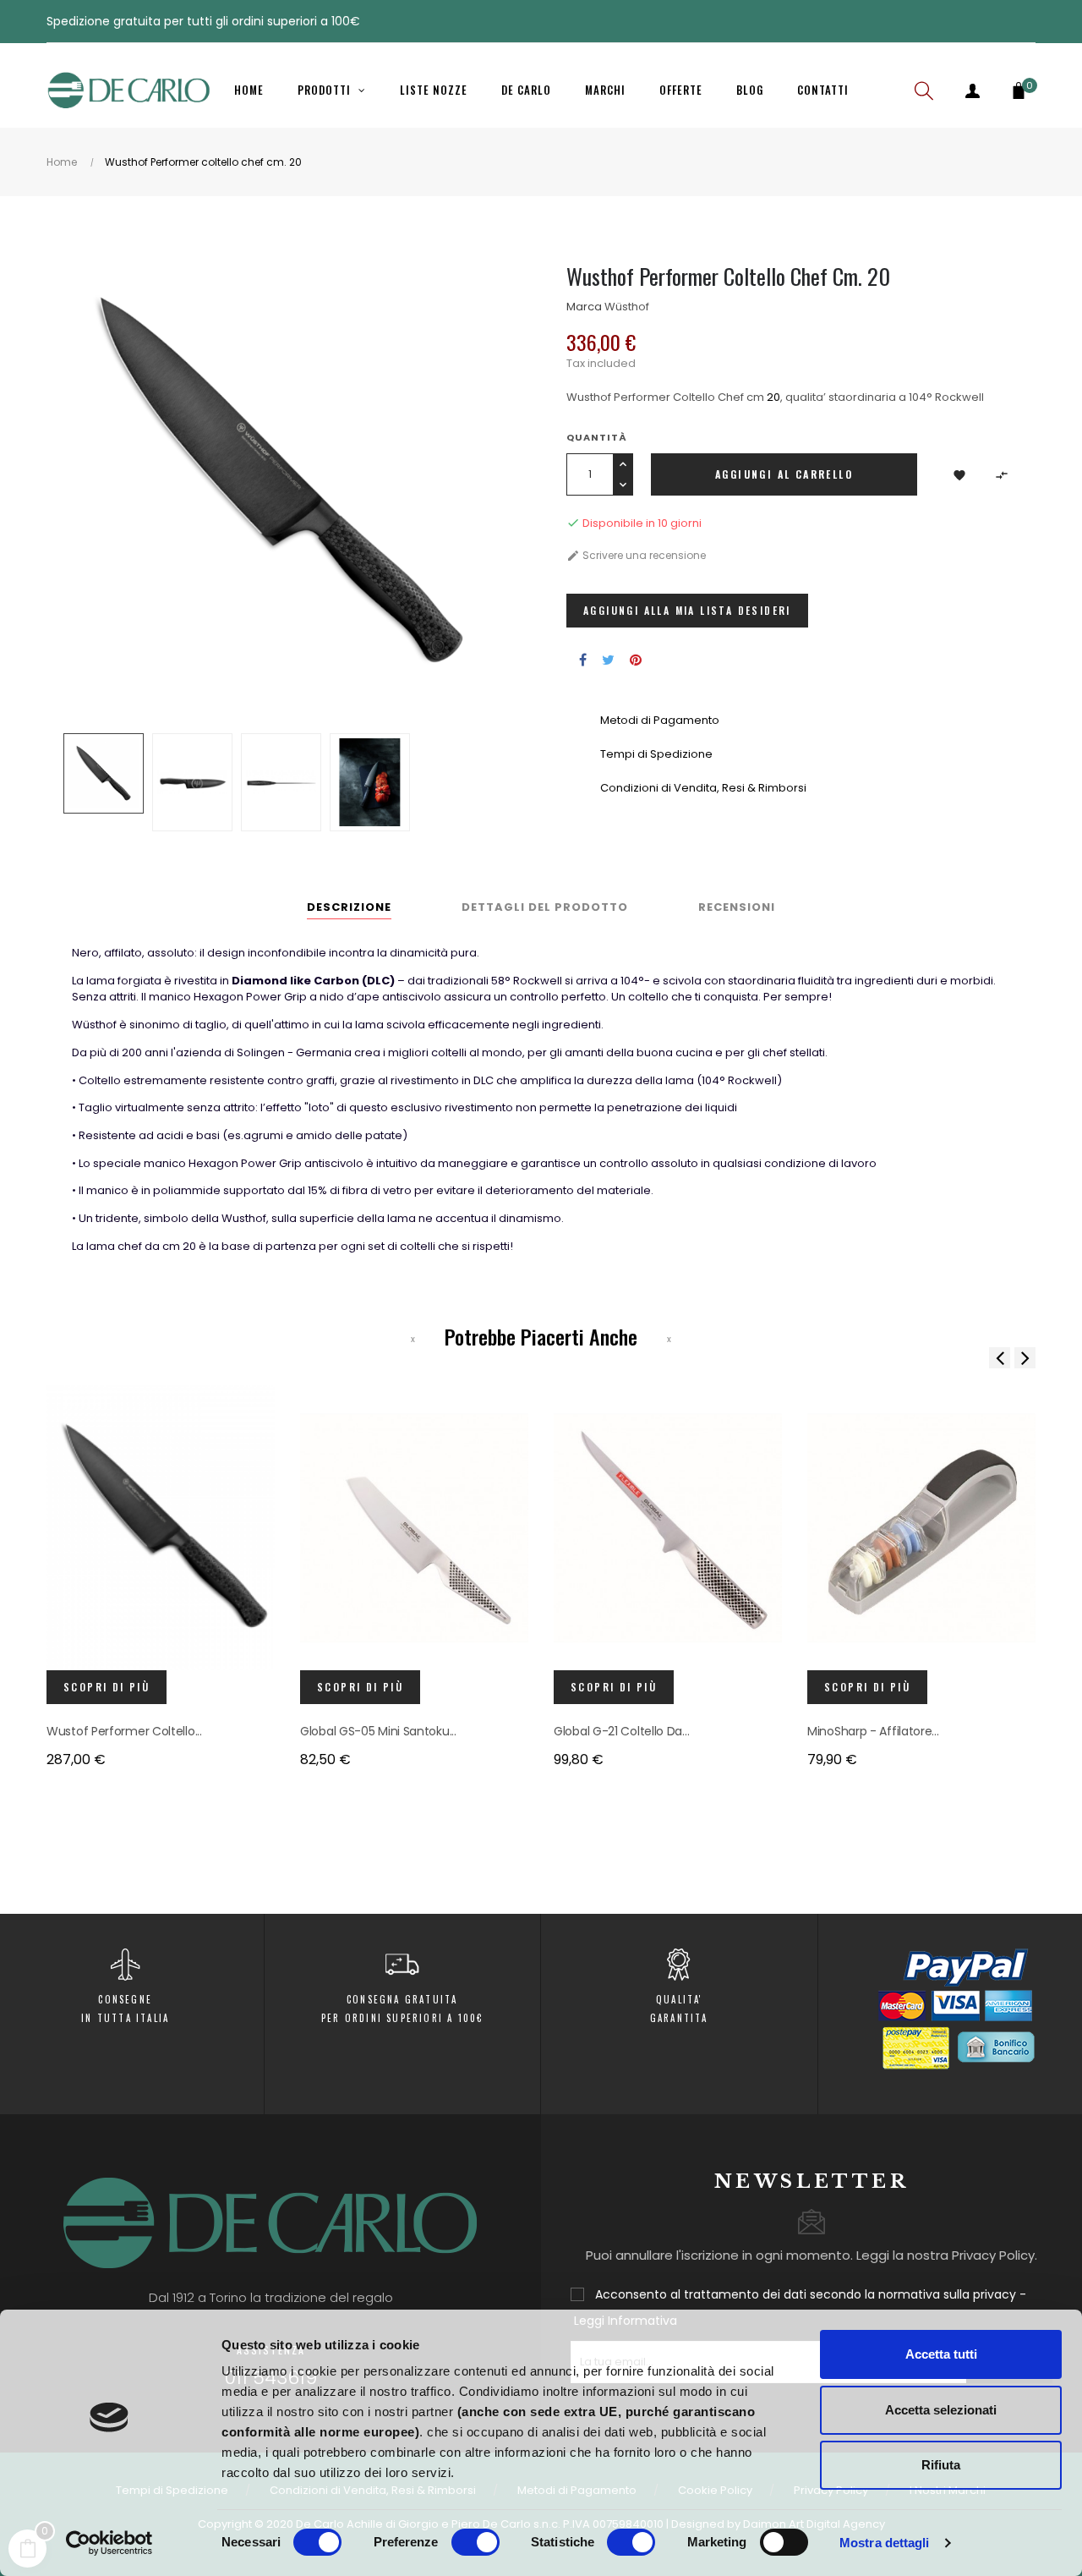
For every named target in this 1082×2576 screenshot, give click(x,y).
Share (583, 660)
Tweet (608, 660)
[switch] (475, 2542)
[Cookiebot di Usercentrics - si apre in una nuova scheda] (109, 2543)
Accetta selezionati (941, 2410)
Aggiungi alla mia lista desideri (687, 610)
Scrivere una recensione (636, 555)
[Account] (972, 90)
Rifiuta (941, 2465)
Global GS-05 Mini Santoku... (378, 1731)
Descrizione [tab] (349, 907)
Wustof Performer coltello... (124, 1731)
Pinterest (636, 660)
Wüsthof (627, 307)
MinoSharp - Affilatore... (873, 1731)
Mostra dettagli (885, 2543)
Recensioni (737, 907)
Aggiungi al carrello (784, 474)
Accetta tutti (941, 2354)
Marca (584, 307)
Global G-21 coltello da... (621, 1731)
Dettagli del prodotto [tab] (545, 907)
